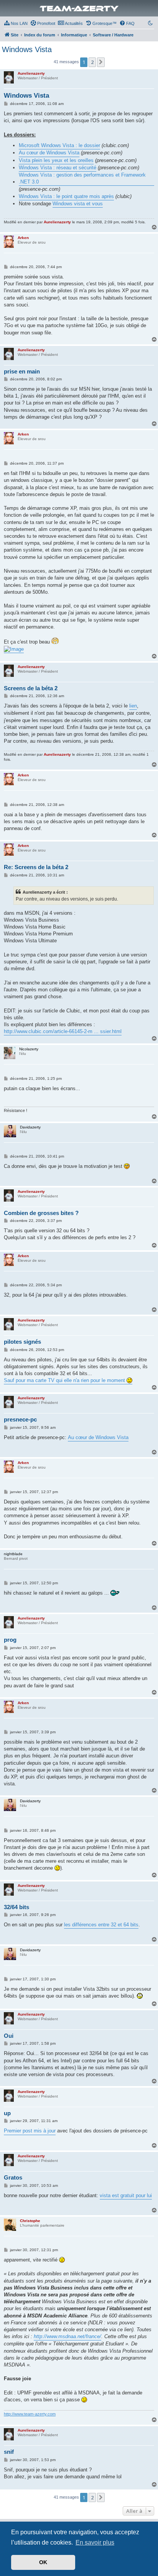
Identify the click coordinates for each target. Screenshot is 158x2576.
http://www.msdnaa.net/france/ (67, 2336)
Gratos (13, 2177)
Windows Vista (27, 49)
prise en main (22, 371)
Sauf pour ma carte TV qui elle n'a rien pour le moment (65, 1380)
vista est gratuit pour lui (126, 2195)
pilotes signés (22, 1342)
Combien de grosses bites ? (41, 1213)
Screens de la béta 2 (31, 688)
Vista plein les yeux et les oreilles (56, 160)
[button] (101, 62)
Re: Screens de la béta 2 (36, 867)
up (7, 2113)
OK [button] (43, 2562)
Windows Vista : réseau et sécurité (58, 168)
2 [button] (92, 62)
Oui (9, 2036)
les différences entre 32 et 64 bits (101, 1925)
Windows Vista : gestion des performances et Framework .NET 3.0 (82, 178)
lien (133, 706)
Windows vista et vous (78, 204)
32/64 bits (16, 1907)
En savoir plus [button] (95, 2542)
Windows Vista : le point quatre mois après (66, 196)
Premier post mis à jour (30, 2131)
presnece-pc (20, 1419)
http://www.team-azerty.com (30, 2414)
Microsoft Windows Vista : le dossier (59, 145)
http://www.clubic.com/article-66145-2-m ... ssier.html (63, 1031)
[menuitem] (16, 23)
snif (9, 2452)
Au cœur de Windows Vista (49, 153)
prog (10, 1640)
